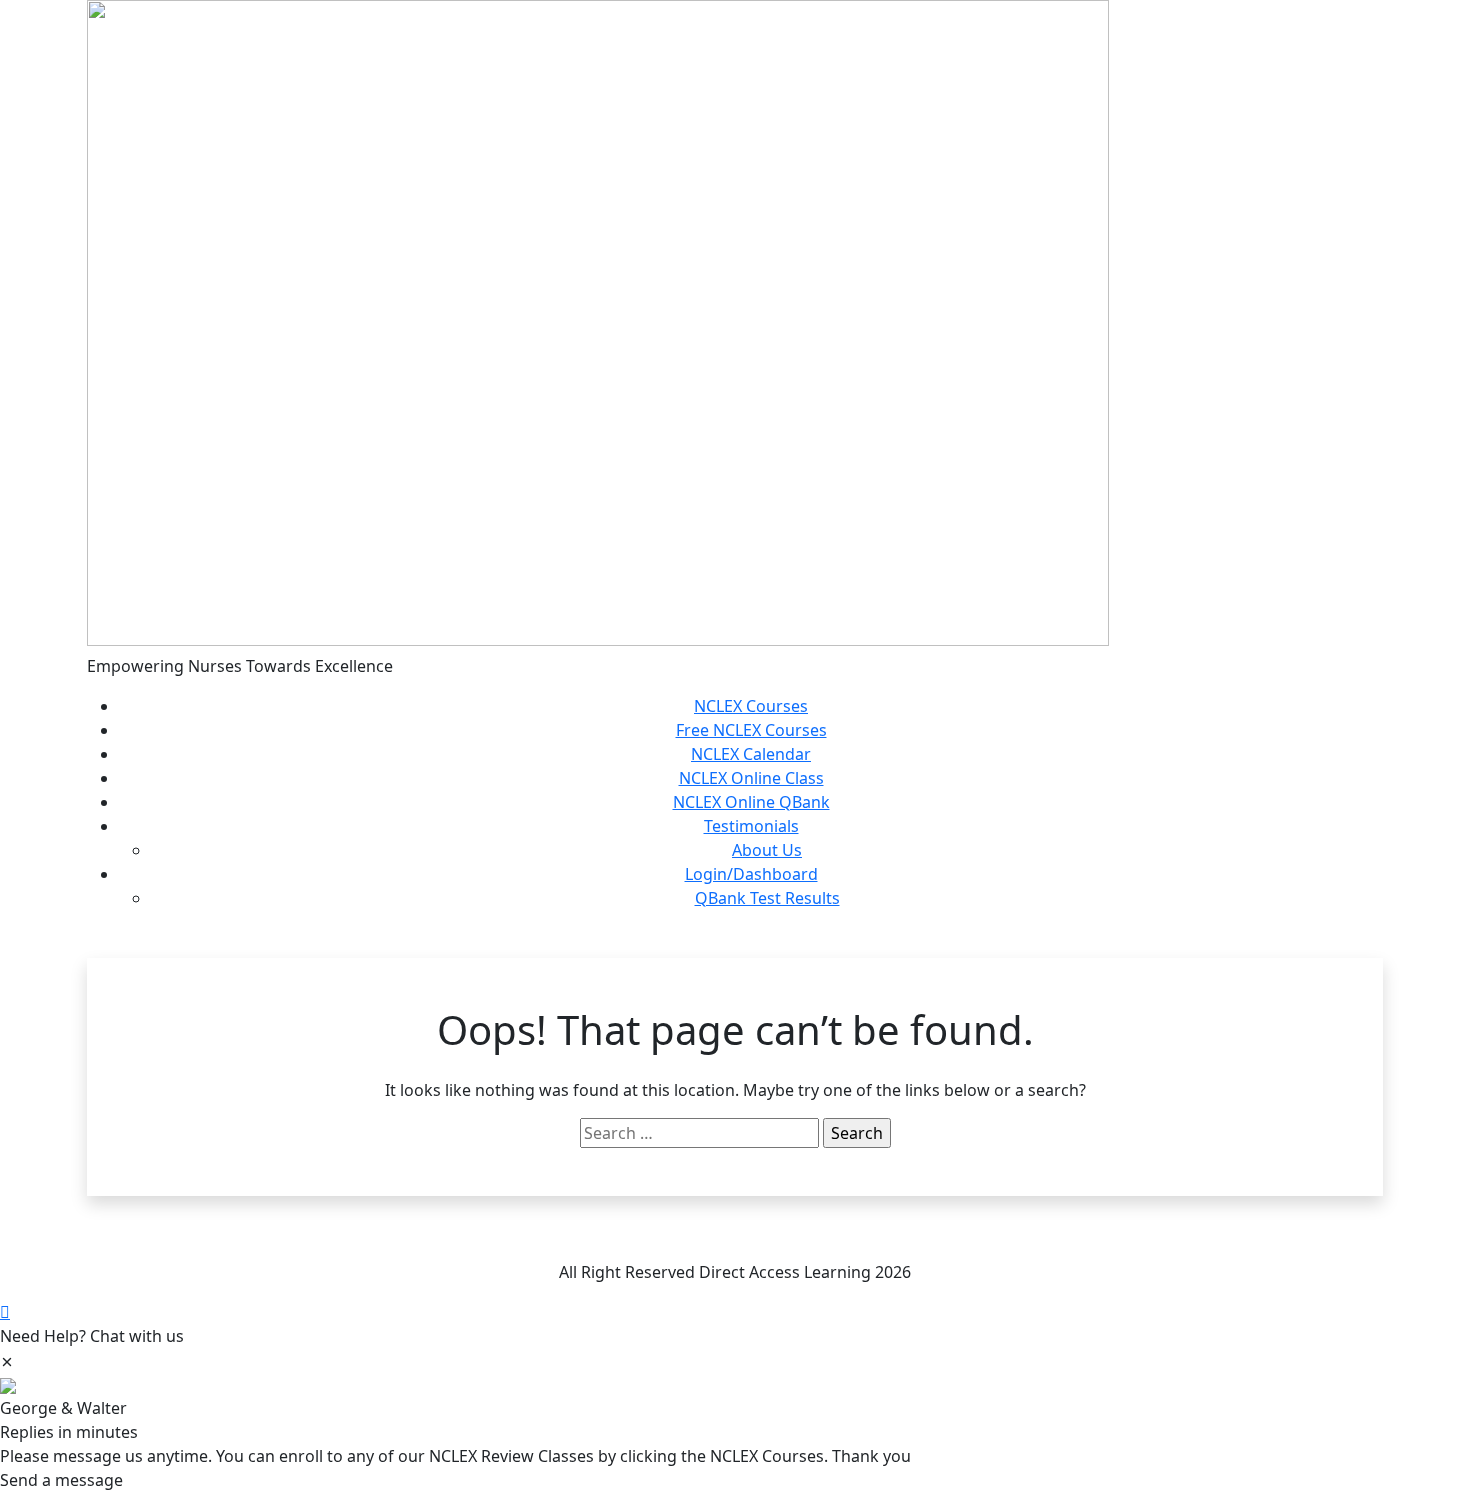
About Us (767, 850)
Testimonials (751, 826)
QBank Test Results (767, 898)
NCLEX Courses (751, 706)
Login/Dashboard (751, 874)
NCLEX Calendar (751, 754)
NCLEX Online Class (751, 778)
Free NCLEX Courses (751, 730)
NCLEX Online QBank (751, 802)
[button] (7, 1360)
